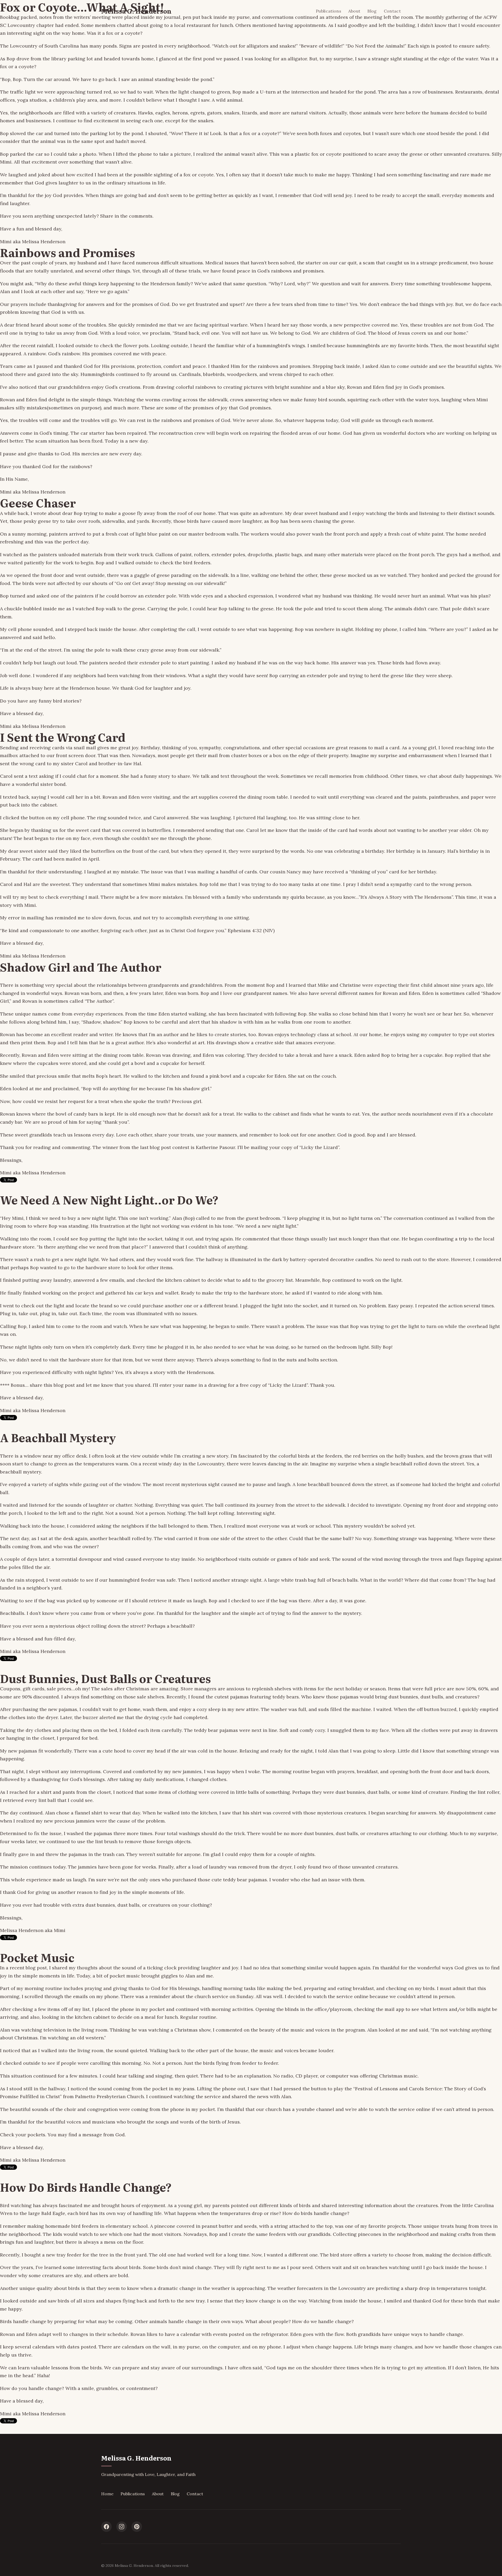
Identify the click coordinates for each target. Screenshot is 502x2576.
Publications (329, 11)
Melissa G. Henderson (136, 11)
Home (107, 2494)
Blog (372, 11)
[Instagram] (122, 2527)
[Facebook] (106, 2527)
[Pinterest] (137, 2527)
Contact (392, 11)
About (354, 11)
